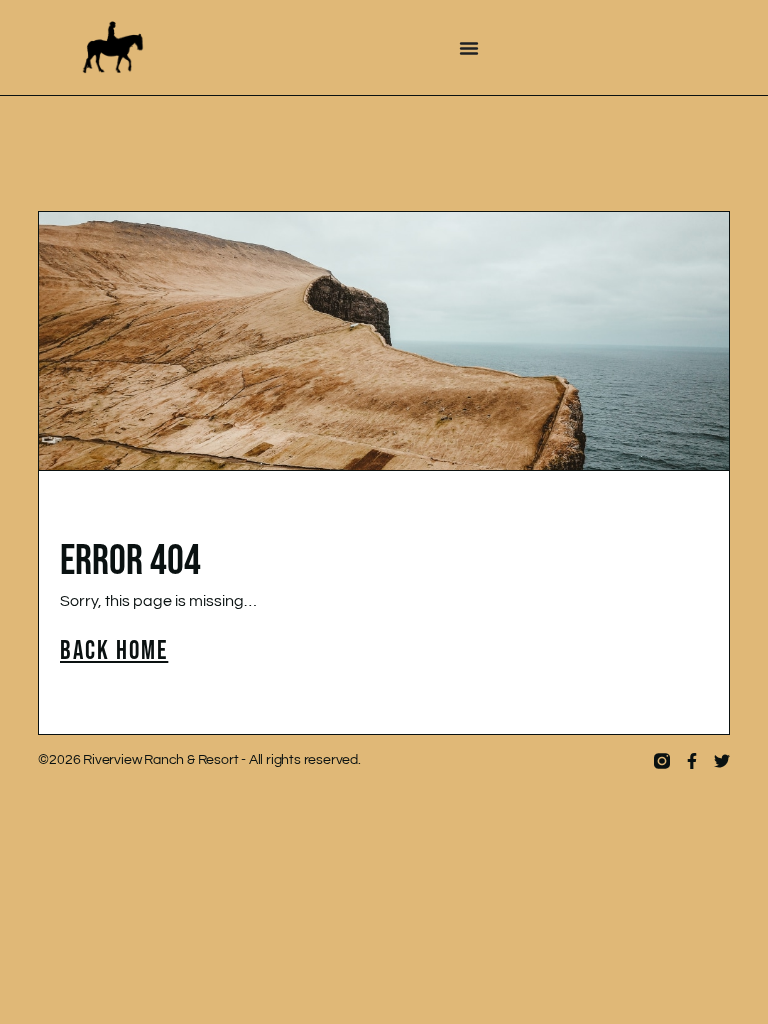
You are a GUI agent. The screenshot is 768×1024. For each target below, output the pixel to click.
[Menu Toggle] (469, 48)
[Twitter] (722, 761)
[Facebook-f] (692, 761)
